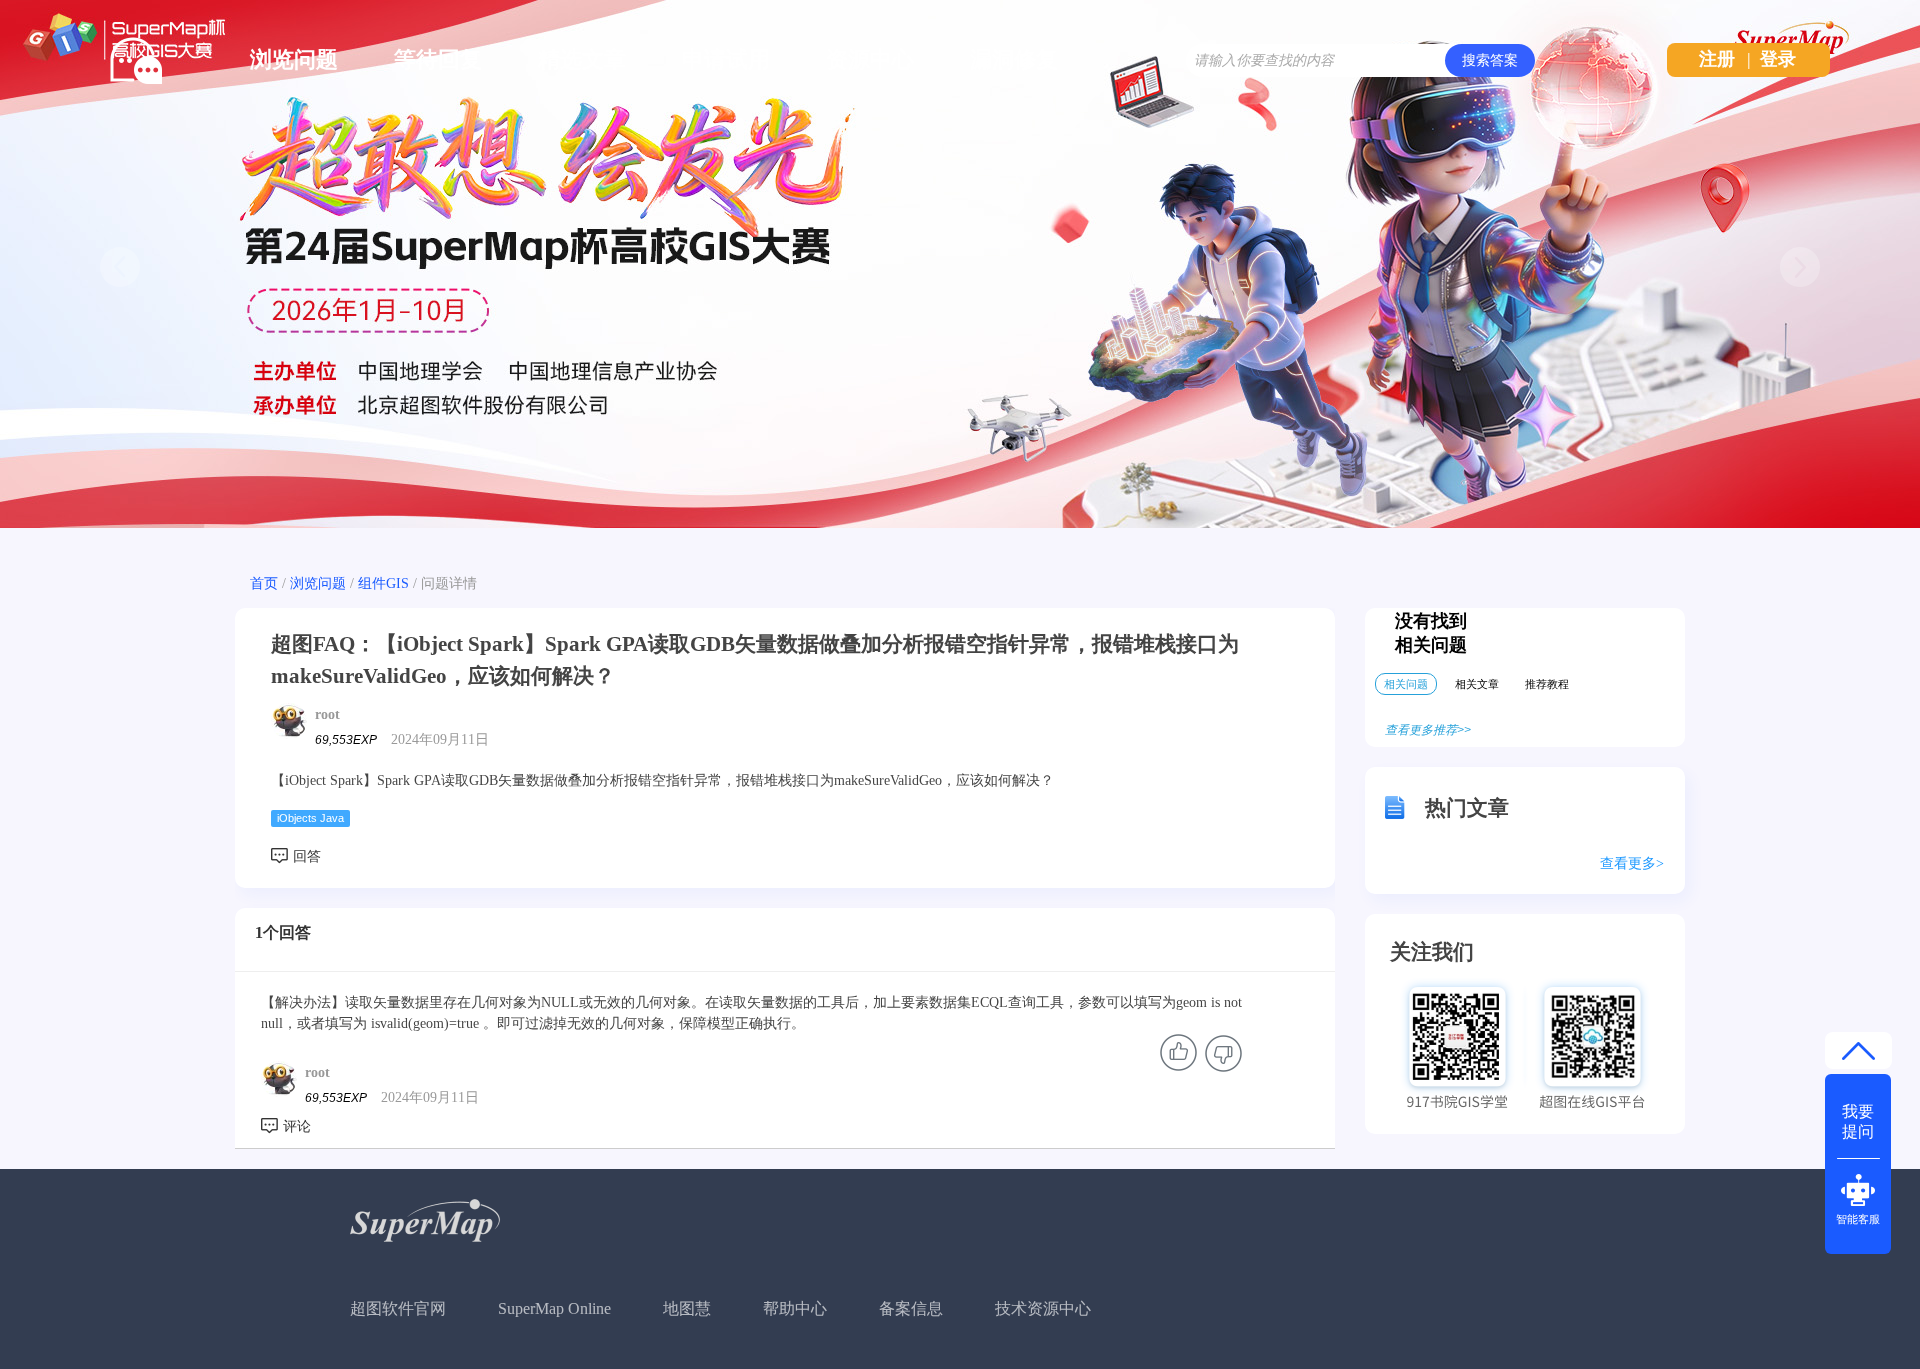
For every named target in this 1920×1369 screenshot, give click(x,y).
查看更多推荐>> (1428, 730)
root (327, 714)
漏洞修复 (1014, 59)
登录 (1778, 59)
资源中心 (870, 59)
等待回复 (438, 59)
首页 (264, 583)
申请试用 (726, 59)
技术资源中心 (1043, 1308)
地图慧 (687, 1308)
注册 (1717, 59)
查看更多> (1632, 863)
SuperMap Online (554, 1308)
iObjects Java (310, 818)
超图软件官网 (398, 1308)
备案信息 (911, 1308)
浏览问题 (294, 59)
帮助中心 (795, 1308)
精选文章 (582, 59)
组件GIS (383, 583)
